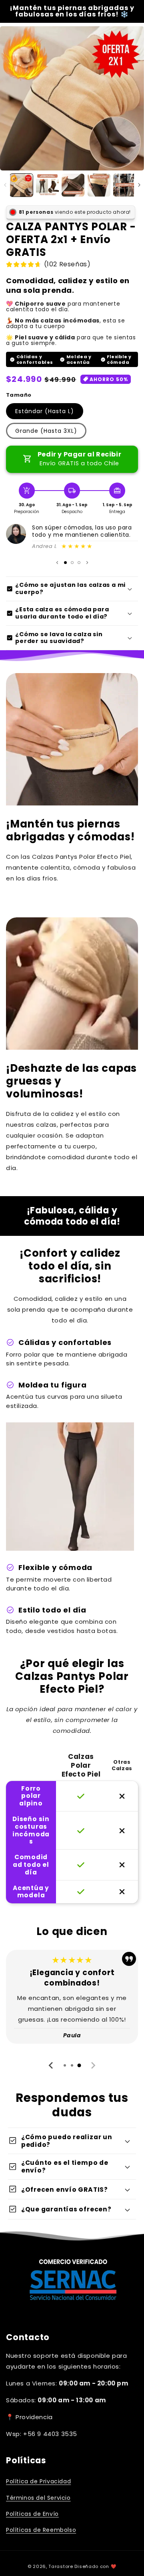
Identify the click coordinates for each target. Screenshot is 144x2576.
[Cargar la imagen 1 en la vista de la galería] (21, 185)
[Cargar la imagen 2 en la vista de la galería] (47, 185)
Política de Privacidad (38, 2481)
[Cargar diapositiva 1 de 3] (65, 563)
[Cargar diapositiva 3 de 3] (79, 563)
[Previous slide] (51, 2065)
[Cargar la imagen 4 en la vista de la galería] (99, 185)
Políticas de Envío (32, 2514)
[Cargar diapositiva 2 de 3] (72, 563)
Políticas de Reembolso (41, 2530)
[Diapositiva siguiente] (87, 563)
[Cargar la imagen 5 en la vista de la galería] (125, 185)
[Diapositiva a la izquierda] (5, 185)
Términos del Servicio (38, 2498)
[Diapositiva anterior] (57, 563)
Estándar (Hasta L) (45, 411)
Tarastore (61, 2566)
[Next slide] (93, 2065)
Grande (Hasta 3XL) (46, 431)
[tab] (65, 2065)
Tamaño (19, 395)
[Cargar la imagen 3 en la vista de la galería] (73, 185)
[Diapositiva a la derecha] (139, 185)
